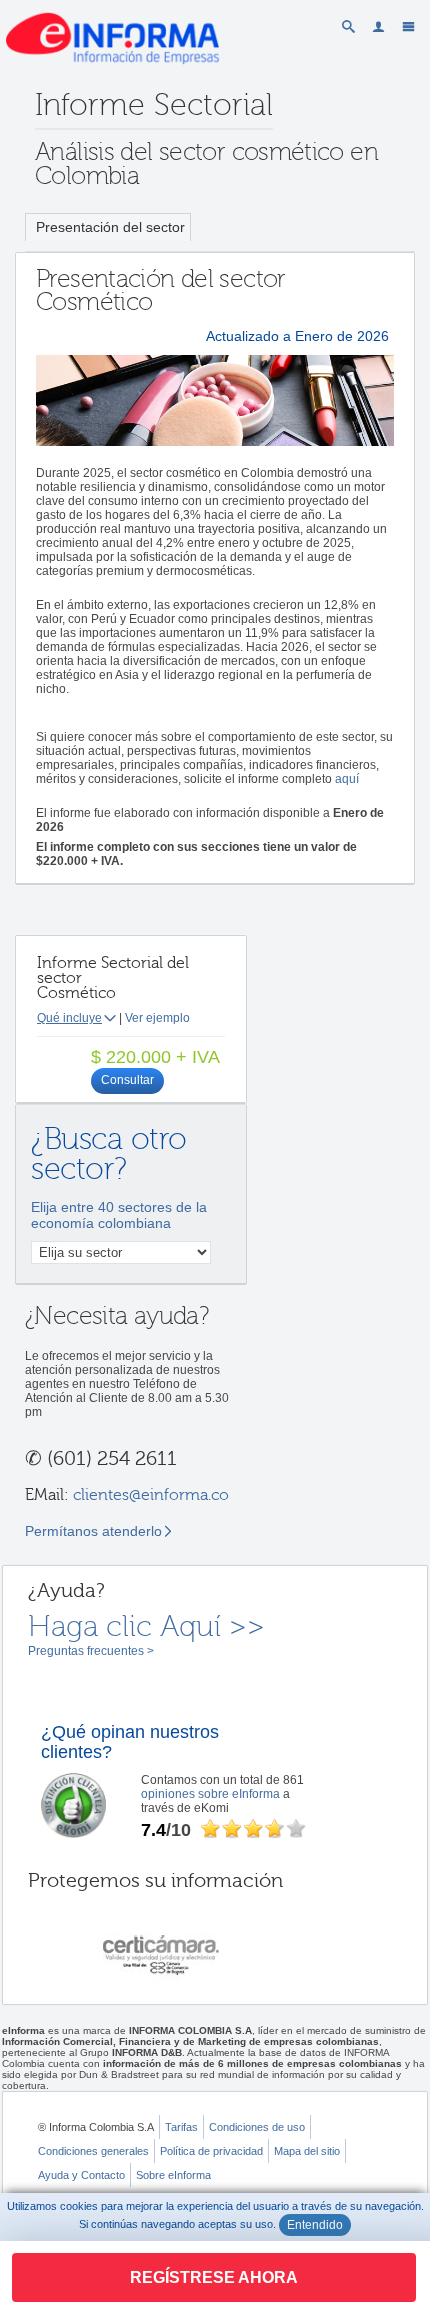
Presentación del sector (110, 227)
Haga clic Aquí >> (146, 1627)
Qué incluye (69, 1018)
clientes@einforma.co (151, 1495)
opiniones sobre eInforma (210, 1794)
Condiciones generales (93, 2151)
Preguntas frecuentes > (91, 1651)
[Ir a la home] (112, 83)
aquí (347, 779)
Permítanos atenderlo (93, 1531)
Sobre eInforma (173, 2175)
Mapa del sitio (307, 2151)
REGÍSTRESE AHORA (214, 2277)
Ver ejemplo (157, 1018)
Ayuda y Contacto (81, 2175)
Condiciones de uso (257, 2127)
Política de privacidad (211, 2151)
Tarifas (181, 2127)
